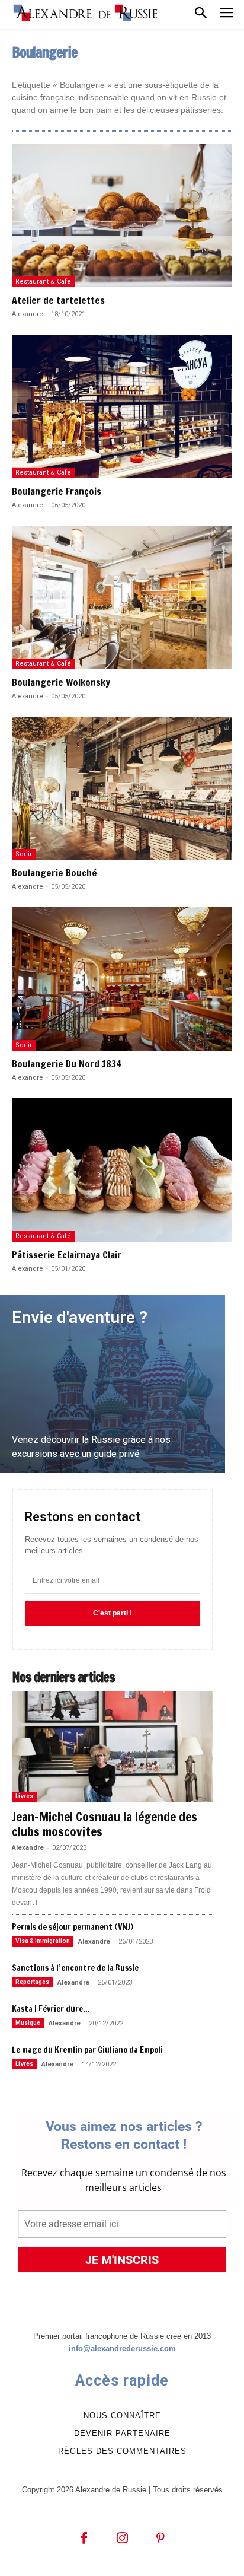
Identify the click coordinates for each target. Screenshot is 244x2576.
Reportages (32, 1982)
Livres (24, 1796)
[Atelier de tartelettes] (122, 216)
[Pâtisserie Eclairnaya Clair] (122, 1170)
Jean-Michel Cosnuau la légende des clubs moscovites (105, 1824)
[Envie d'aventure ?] (113, 1384)
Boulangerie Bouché (54, 873)
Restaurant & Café (43, 282)
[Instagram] (122, 2539)
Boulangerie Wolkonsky (61, 682)
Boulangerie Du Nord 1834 (67, 1064)
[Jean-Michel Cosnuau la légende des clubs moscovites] (113, 1746)
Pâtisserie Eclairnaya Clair (67, 1255)
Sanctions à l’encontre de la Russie (75, 1968)
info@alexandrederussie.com (122, 2348)
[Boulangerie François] (122, 406)
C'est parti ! (113, 1613)
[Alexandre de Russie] (86, 13)
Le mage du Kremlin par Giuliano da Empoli (87, 2050)
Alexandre (28, 314)
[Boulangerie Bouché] (122, 788)
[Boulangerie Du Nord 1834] (122, 979)
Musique (28, 2023)
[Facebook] (84, 2539)
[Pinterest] (161, 2539)
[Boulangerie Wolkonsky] (122, 597)
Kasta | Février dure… (51, 2009)
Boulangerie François (57, 491)
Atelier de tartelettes (58, 300)
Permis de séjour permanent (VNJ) (73, 1927)
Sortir (24, 854)
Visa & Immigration (43, 1941)
